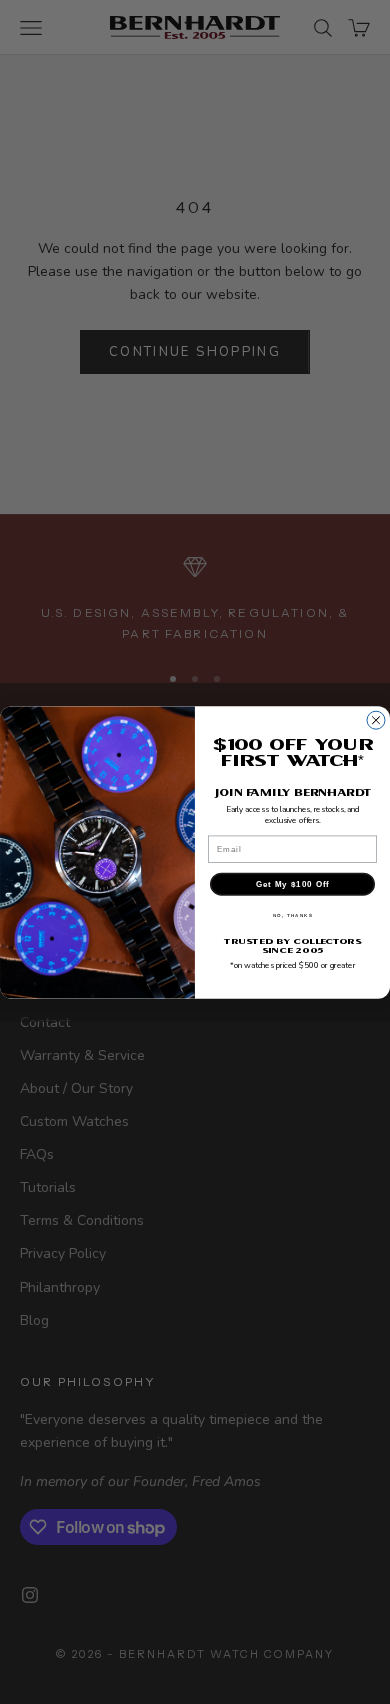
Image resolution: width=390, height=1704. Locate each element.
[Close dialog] (376, 720)
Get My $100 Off (293, 884)
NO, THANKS (293, 915)
